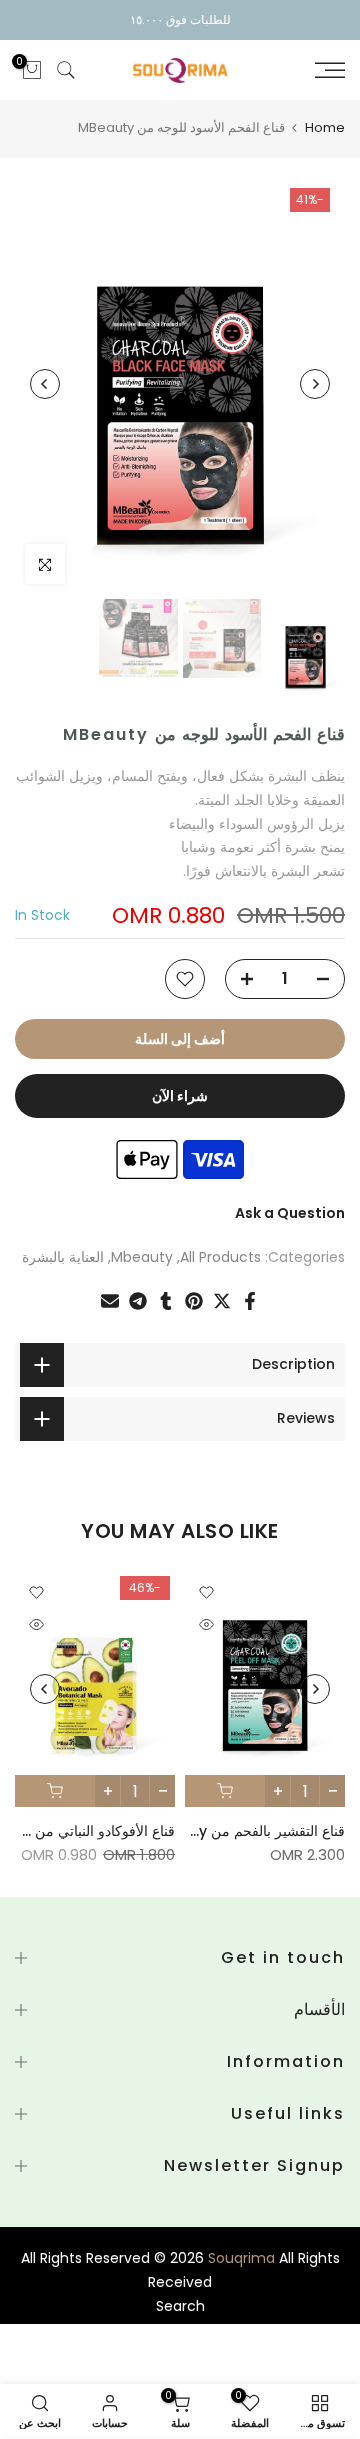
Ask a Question (290, 1213)
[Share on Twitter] (222, 1301)
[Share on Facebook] (250, 1301)
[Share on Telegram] (138, 1301)
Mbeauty (142, 1257)
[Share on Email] (110, 1301)
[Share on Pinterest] (194, 1301)
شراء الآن (180, 1096)
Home (325, 127)
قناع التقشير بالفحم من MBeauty (244, 1831)
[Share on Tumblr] (166, 1301)
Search (180, 2306)
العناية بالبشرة (63, 1257)
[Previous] (315, 384)
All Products (220, 1257)
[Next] (45, 384)
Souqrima (241, 2258)
